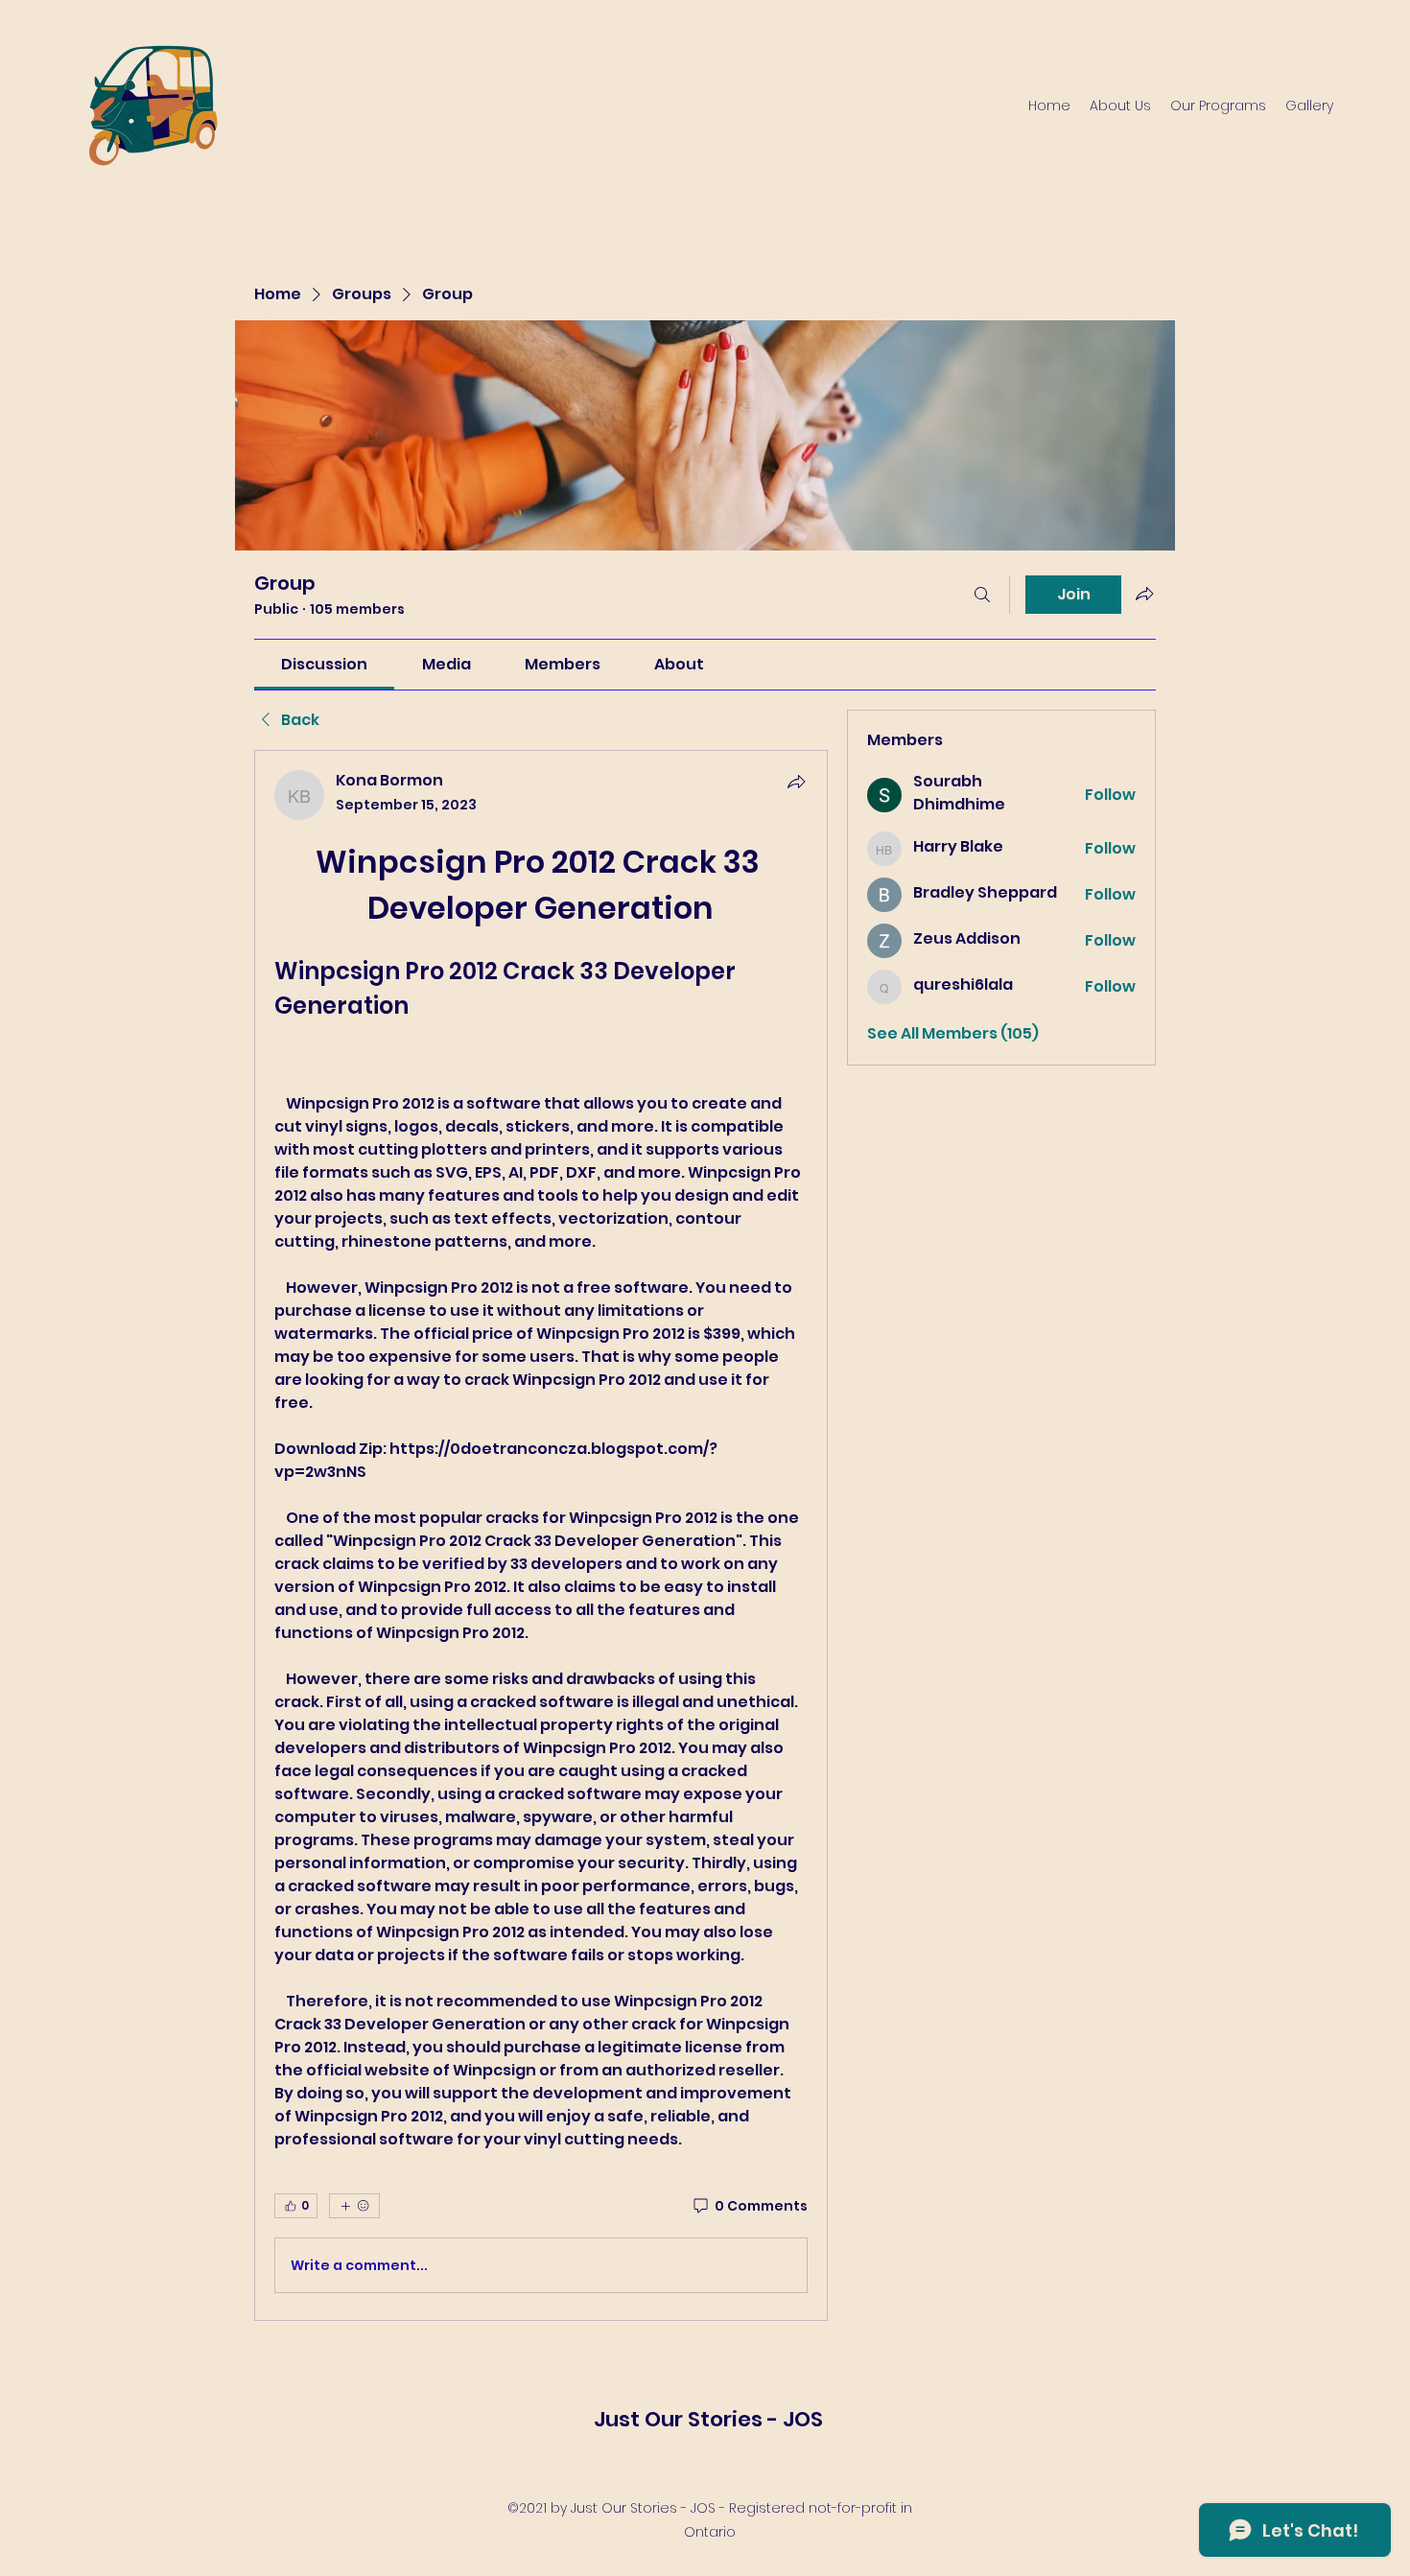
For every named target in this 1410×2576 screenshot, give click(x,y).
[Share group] (1144, 594)
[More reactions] (354, 2206)
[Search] (982, 595)
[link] (324, 664)
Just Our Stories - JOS (708, 2419)
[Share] (796, 782)
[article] (541, 1535)
